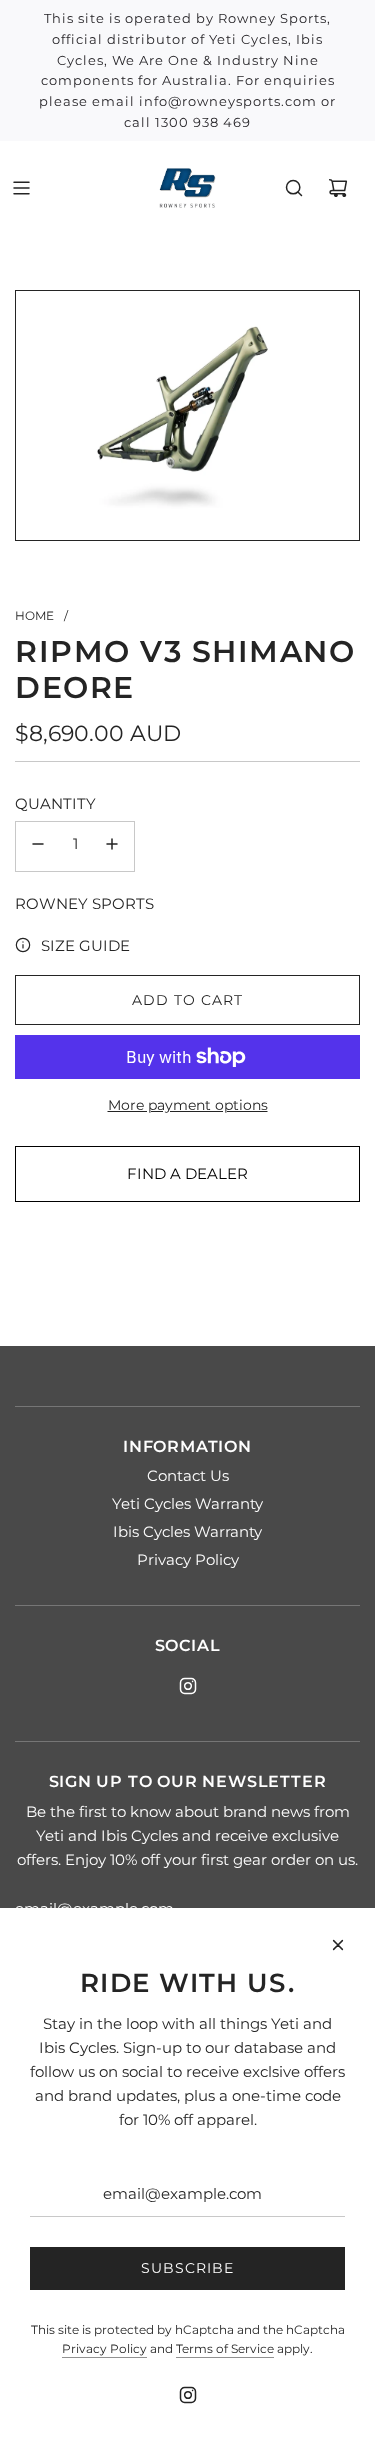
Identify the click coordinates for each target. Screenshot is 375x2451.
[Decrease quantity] (38, 846)
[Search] (294, 188)
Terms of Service (225, 2348)
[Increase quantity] (112, 846)
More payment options (188, 1105)
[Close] (338, 1945)
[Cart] (338, 188)
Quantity (55, 803)
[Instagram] (188, 1686)
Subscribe (187, 2268)
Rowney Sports (84, 903)
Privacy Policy (104, 2348)
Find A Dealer (187, 1173)
